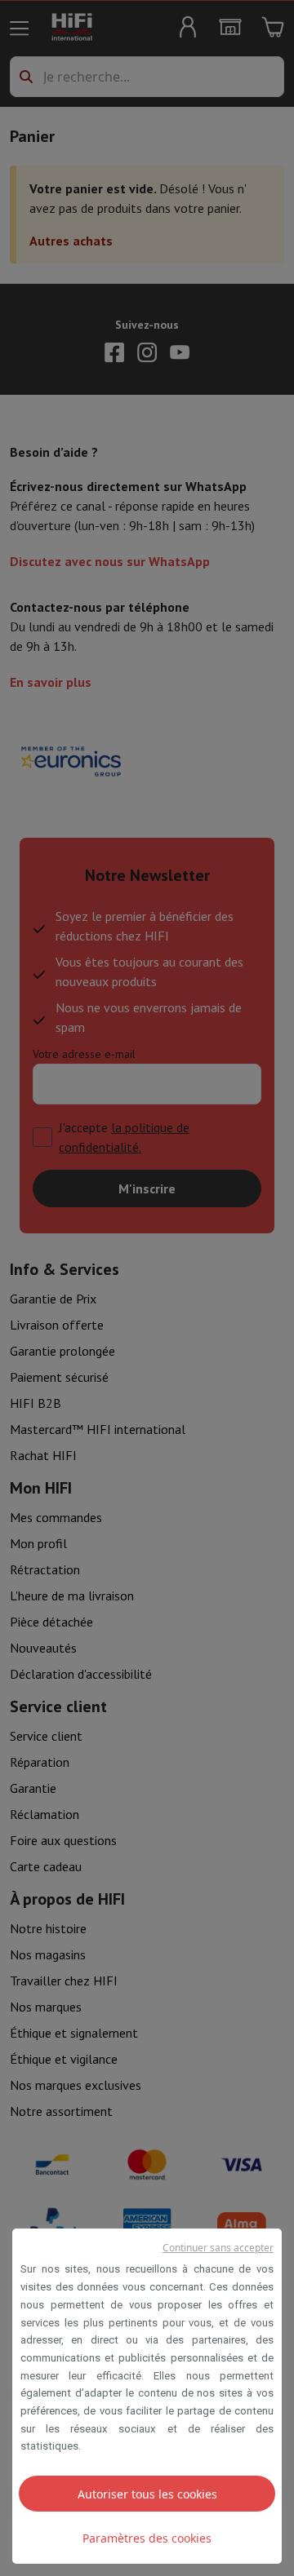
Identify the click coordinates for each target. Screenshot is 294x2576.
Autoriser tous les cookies (147, 2494)
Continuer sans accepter (218, 2248)
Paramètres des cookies (147, 2538)
